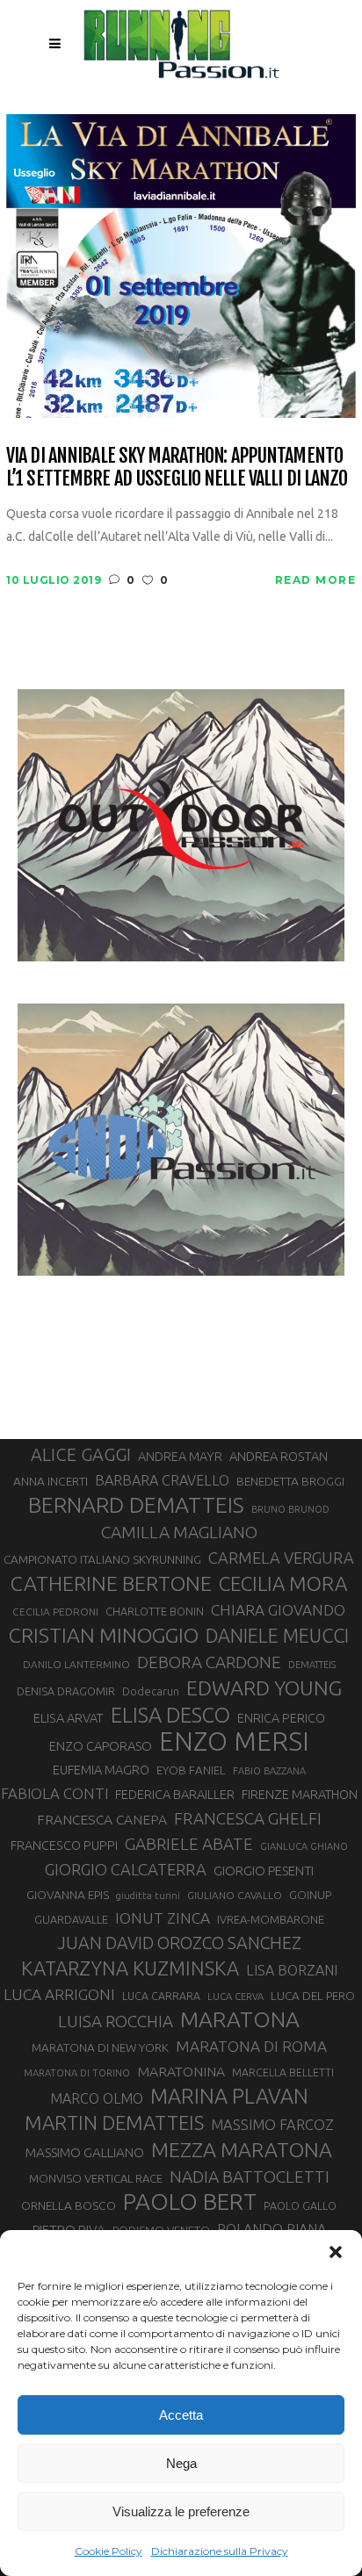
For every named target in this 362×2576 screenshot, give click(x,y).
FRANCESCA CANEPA (102, 1819)
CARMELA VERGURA (281, 1558)
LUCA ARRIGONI (59, 1994)
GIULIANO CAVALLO (235, 1895)
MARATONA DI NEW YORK (100, 2047)
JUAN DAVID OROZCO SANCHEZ (179, 1943)
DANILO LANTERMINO (76, 1664)
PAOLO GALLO (300, 2205)
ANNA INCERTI (51, 1481)
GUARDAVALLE (71, 1919)
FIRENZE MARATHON (300, 1795)
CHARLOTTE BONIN (155, 1611)
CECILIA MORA (283, 1583)
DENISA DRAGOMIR (66, 1691)
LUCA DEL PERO (313, 1996)
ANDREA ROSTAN (279, 1456)
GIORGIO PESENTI (264, 1871)
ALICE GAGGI (81, 1454)
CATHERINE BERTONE (111, 1583)
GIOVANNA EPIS (68, 1895)
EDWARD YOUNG (264, 1687)
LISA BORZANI (292, 1970)
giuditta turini (148, 1896)
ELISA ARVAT (69, 1718)
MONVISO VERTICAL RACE (96, 2178)
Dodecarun (151, 1691)
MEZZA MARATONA (242, 2149)
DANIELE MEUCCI (277, 1636)
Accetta (181, 2415)
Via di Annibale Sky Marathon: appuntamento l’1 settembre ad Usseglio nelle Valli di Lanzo (177, 467)
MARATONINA (181, 2071)
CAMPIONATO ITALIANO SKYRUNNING (102, 1559)
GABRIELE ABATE (189, 1844)
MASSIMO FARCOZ (272, 2125)
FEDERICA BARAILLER (175, 1794)
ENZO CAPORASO (101, 1746)
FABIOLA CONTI (54, 1793)
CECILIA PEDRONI (55, 1612)
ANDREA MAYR (180, 1457)
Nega (181, 2463)
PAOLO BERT (190, 2202)
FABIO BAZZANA (269, 1771)
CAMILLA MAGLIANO (179, 1532)
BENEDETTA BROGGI (290, 1481)
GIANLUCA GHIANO (304, 1846)
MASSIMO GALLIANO (85, 2152)
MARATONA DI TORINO (77, 2073)
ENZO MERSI (234, 1742)
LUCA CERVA (235, 1997)
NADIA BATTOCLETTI (250, 2177)
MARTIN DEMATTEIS (114, 2123)
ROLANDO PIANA (271, 2229)
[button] (336, 2252)
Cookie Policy (109, 2551)
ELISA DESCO (170, 1715)
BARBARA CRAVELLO (162, 1480)
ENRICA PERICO (281, 1718)
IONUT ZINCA (163, 1918)
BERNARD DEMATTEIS (136, 1505)
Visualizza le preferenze (181, 2511)
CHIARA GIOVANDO (278, 1610)
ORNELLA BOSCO (69, 2205)
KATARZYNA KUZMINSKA (130, 1968)
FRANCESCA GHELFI (248, 1818)
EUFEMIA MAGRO (101, 1770)
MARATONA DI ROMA (251, 2046)
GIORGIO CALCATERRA (126, 1869)
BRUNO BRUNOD (290, 1509)
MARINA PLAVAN (229, 2096)
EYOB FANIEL (191, 1770)
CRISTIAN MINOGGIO (104, 1635)
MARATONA (240, 2019)
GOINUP (310, 1895)
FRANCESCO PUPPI (64, 1845)
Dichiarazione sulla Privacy (220, 2551)
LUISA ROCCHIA (116, 2021)
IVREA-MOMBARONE (271, 1919)
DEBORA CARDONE (209, 1662)
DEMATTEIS (312, 1665)
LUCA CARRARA (161, 1996)
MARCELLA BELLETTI (283, 2072)
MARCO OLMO (97, 2098)
